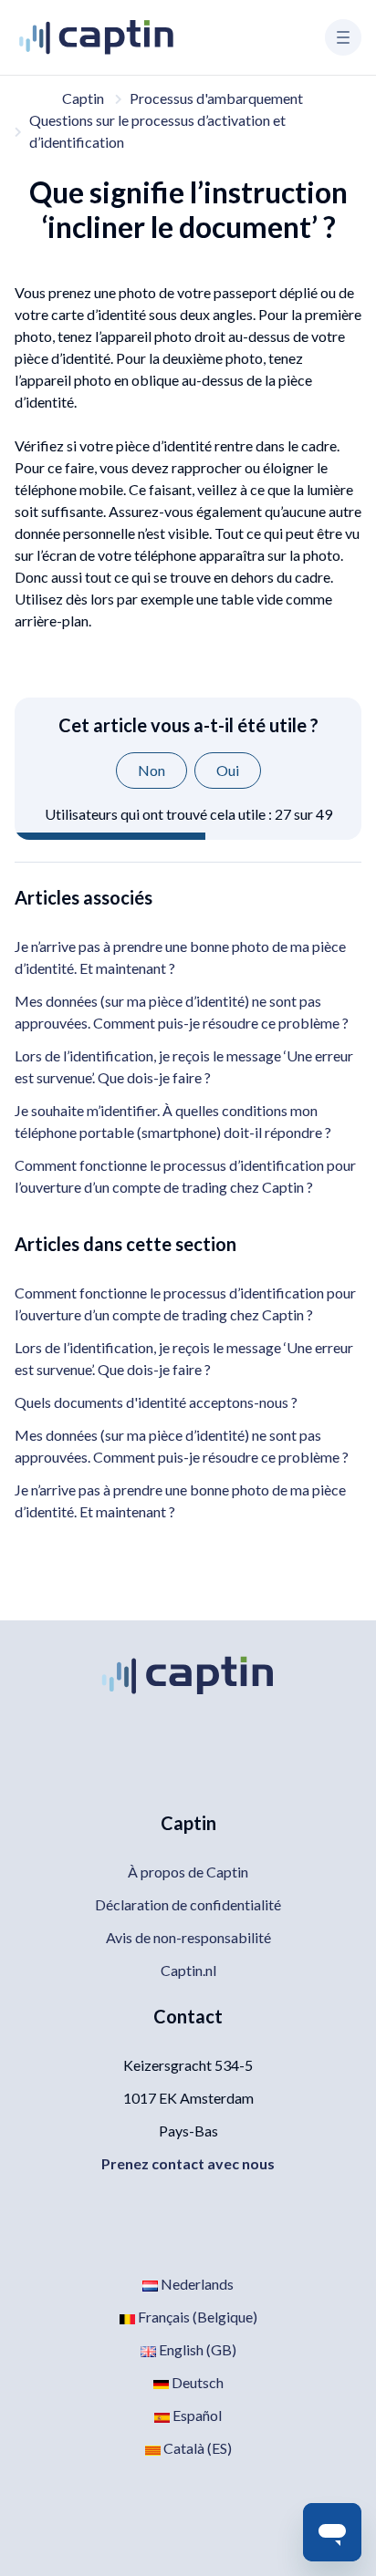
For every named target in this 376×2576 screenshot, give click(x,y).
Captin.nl (188, 1970)
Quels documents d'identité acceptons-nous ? (156, 1402)
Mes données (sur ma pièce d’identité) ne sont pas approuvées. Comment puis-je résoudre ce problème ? (182, 1012)
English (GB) (196, 2349)
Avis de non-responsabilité (188, 1937)
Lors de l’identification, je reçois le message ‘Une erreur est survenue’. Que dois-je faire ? (184, 1066)
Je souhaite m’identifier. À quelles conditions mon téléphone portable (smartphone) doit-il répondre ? (173, 1121)
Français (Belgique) (196, 2317)
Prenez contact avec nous (188, 2163)
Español (196, 2415)
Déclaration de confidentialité (188, 1904)
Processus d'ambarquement (216, 98)
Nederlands (196, 2284)
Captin (83, 98)
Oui (228, 770)
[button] (343, 37)
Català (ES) (196, 2448)
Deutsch (196, 2382)
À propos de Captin (188, 1872)
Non (151, 770)
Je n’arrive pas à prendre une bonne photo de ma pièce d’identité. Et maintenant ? (180, 957)
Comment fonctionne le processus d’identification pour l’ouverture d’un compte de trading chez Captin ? (185, 1176)
